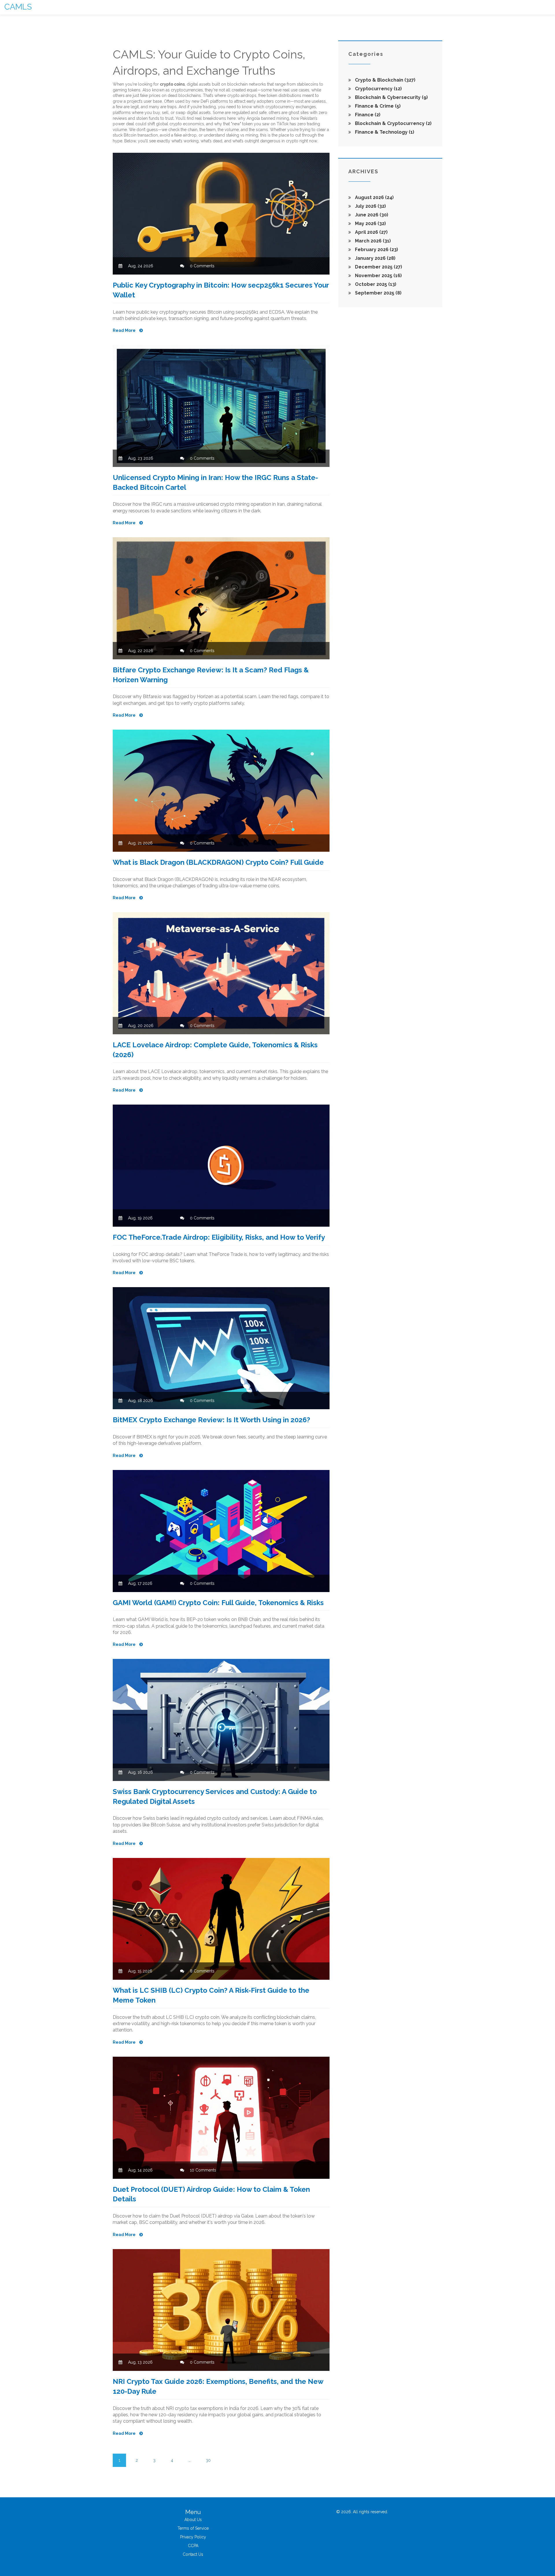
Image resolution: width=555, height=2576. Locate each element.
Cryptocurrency (378, 89)
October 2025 (375, 284)
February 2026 (376, 250)
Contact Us (193, 2554)
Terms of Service (193, 2528)
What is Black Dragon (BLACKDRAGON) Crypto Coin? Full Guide (218, 862)
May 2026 (370, 223)
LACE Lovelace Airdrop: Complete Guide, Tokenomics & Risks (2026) (215, 1050)
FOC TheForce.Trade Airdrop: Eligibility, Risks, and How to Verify (219, 1237)
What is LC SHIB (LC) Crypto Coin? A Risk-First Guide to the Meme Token (211, 1995)
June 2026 (371, 215)
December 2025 (378, 267)
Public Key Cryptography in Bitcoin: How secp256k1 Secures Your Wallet (221, 290)
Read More (125, 330)
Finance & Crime (377, 106)
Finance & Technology (384, 132)
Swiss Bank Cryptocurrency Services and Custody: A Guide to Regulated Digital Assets (215, 1796)
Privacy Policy (193, 2537)
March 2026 (372, 241)
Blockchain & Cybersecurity (391, 97)
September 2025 (378, 293)
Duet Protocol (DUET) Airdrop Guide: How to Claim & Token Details (211, 2194)
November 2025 (378, 276)
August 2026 (374, 197)
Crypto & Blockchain (385, 80)
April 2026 (371, 232)
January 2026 (375, 258)
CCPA (193, 2546)
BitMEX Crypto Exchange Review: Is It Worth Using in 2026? (211, 1420)
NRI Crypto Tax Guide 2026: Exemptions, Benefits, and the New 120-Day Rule (218, 2386)
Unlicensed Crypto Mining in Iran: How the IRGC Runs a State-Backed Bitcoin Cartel (215, 482)
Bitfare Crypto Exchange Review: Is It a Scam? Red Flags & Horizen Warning (211, 675)
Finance (367, 115)
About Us (193, 2520)
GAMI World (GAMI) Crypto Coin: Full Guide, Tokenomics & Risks (218, 1603)
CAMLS (18, 7)
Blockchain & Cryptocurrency (393, 123)
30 (208, 2460)
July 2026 (370, 206)
